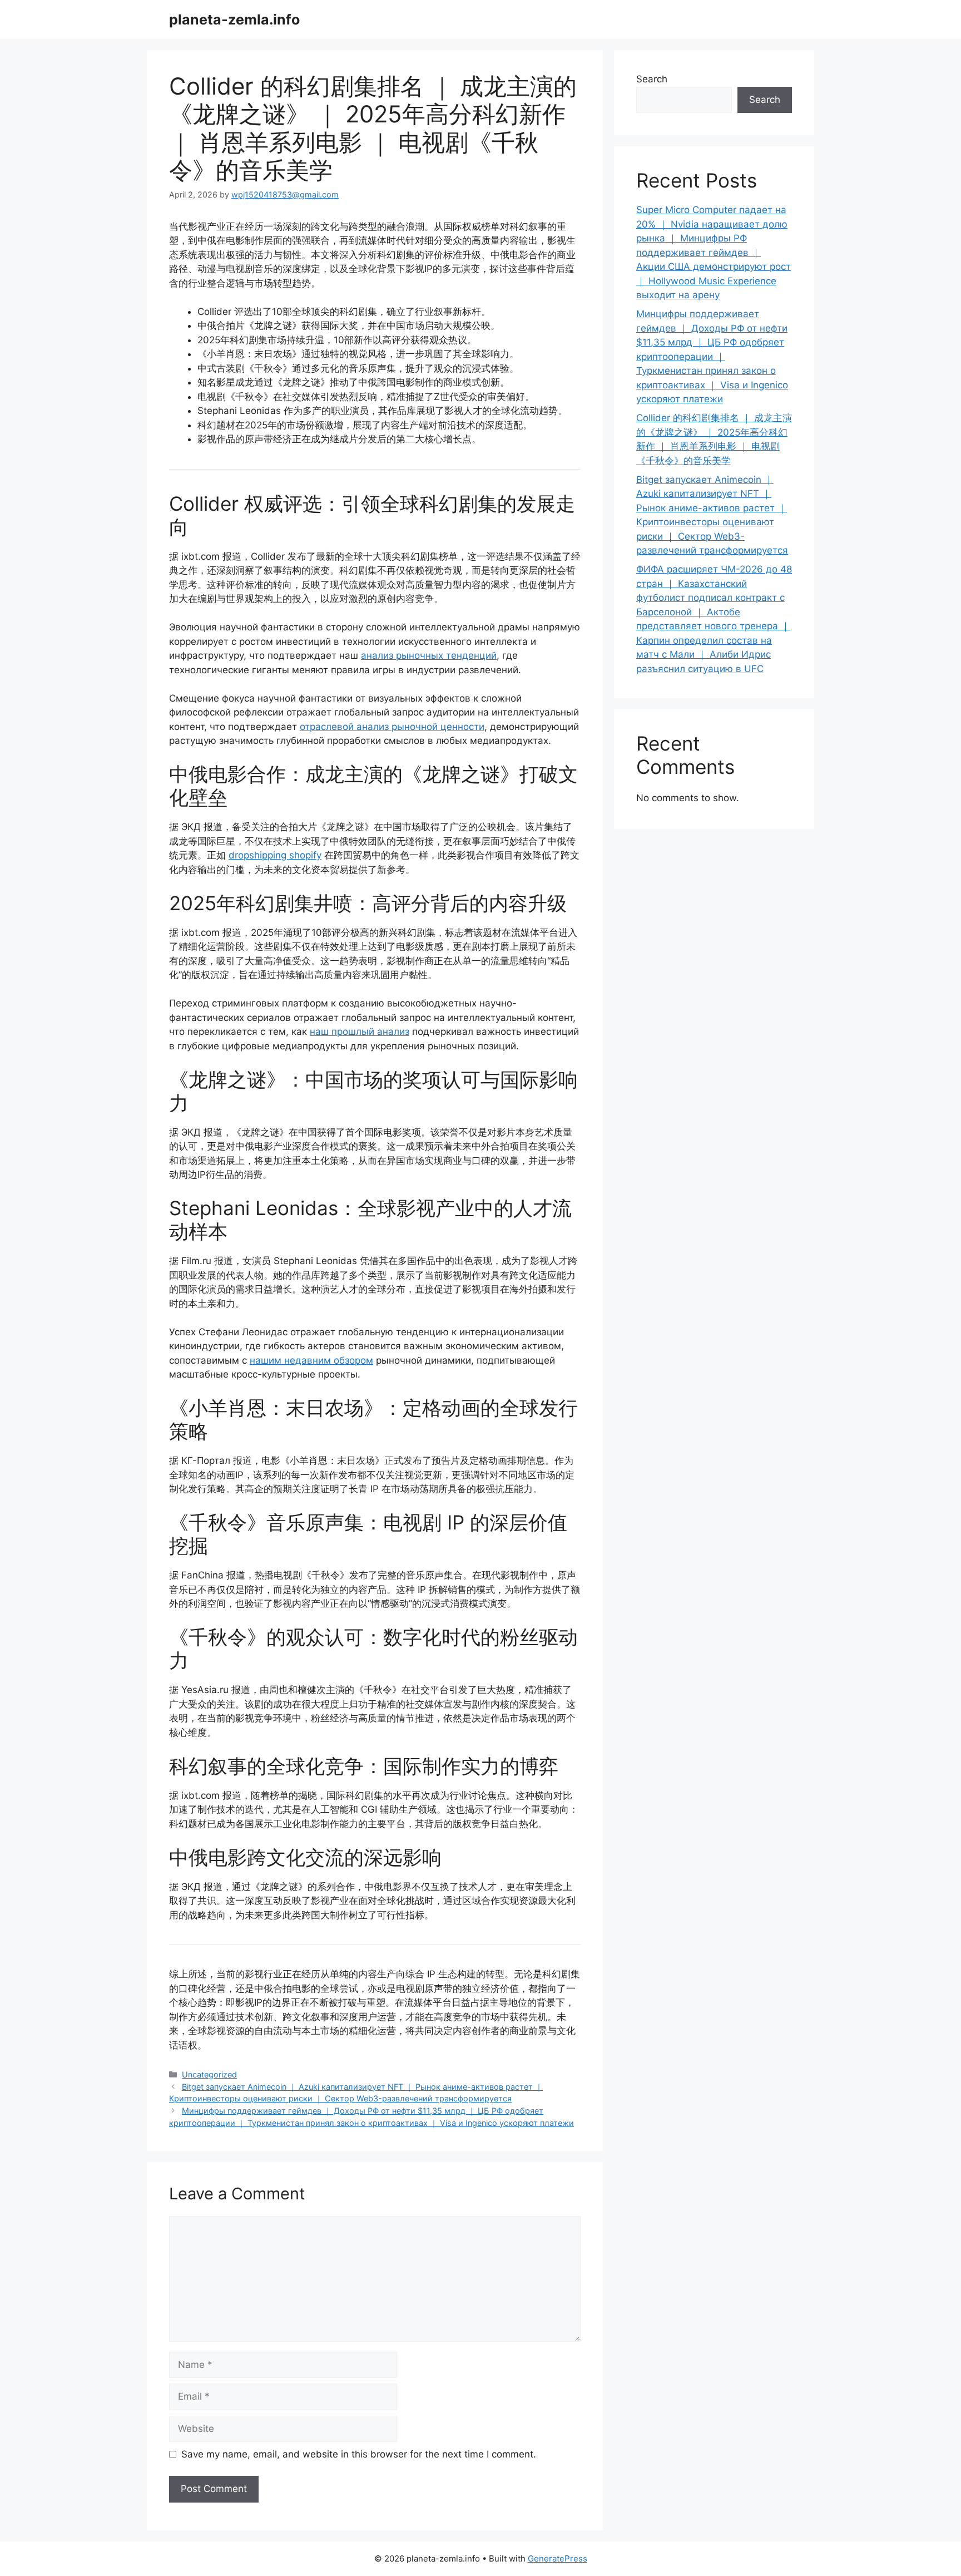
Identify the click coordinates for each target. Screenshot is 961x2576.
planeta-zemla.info (234, 19)
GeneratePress (558, 2558)
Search (652, 79)
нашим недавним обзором (311, 1360)
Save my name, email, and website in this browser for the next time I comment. (359, 2454)
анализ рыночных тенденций (429, 655)
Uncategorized (209, 2074)
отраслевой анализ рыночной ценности (392, 727)
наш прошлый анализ (360, 1032)
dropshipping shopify (275, 855)
